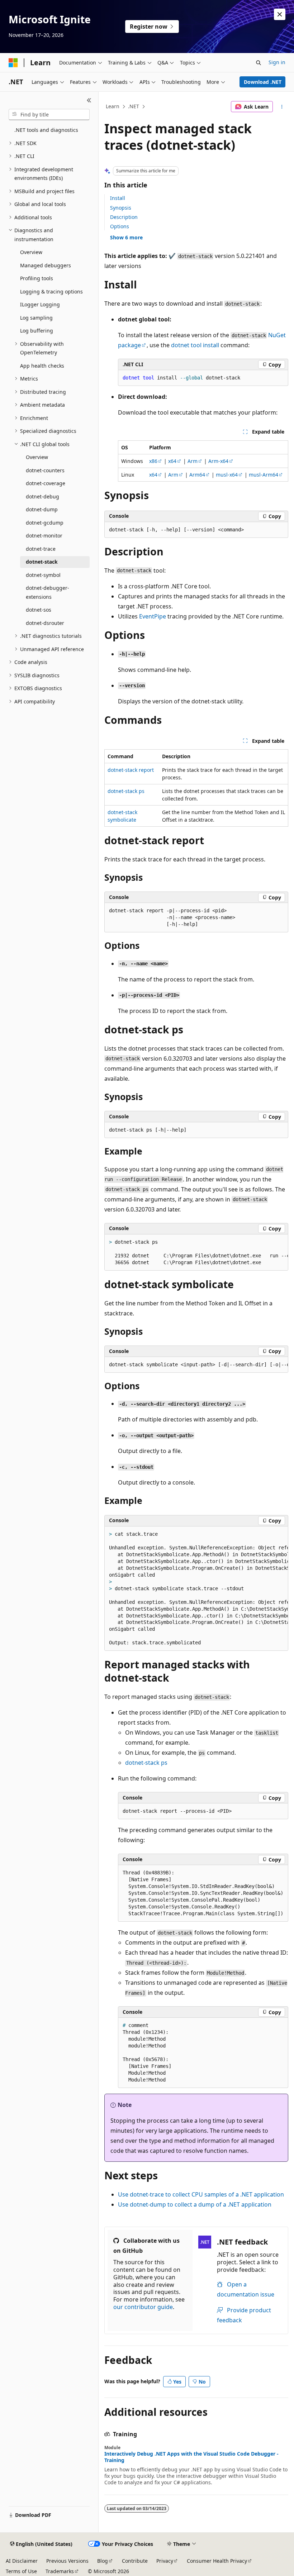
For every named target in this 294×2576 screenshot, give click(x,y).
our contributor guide (143, 2307)
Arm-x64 (218, 461)
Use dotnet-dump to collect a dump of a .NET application (195, 2204)
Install (118, 198)
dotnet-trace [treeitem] (41, 549)
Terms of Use (21, 2571)
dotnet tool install (195, 345)
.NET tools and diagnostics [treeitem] (46, 130)
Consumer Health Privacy (217, 2561)
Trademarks (60, 2571)
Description (124, 217)
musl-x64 (227, 475)
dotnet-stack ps (126, 791)
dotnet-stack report (131, 770)
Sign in (277, 62)
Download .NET (263, 82)
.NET (134, 106)
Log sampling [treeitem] (36, 318)
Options (120, 226)
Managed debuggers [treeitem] (46, 265)
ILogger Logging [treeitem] (40, 304)
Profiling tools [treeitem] (37, 278)
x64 (172, 461)
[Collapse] (89, 100)
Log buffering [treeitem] (37, 331)
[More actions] (282, 107)
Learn (113, 106)
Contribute (135, 2561)
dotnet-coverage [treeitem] (46, 483)
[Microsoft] (13, 63)
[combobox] (49, 115)
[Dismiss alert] (280, 14)
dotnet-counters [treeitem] (45, 470)
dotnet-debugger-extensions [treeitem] (48, 592)
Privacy (165, 2561)
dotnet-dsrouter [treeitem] (45, 623)
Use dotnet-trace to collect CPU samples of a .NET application (201, 2194)
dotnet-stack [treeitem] (42, 562)
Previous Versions (67, 2561)
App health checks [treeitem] (42, 366)
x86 (153, 461)
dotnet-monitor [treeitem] (44, 536)
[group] (196, 1253)
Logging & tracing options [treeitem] (51, 291)
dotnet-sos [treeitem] (39, 610)
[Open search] (259, 63)
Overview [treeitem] (31, 252)
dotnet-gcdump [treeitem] (45, 523)
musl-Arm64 (264, 475)
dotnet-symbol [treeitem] (43, 575)
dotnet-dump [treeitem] (42, 509)
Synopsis (121, 208)
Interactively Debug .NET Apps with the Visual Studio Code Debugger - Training (191, 2457)
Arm (193, 461)
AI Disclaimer (22, 2561)
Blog (103, 2561)
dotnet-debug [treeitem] (42, 496)
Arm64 (197, 475)
